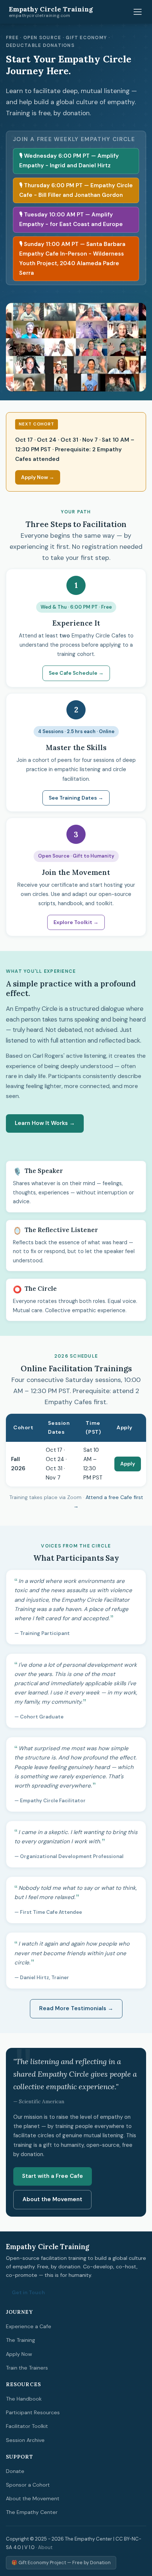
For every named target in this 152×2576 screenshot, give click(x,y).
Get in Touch (28, 2292)
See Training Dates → (76, 798)
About (45, 2547)
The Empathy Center (32, 2512)
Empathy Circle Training (51, 12)
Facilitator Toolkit (27, 2426)
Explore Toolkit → (76, 922)
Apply (128, 1464)
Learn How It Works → (45, 1123)
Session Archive (25, 2440)
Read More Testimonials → (76, 2008)
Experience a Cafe (29, 2326)
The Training (20, 2340)
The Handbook (24, 2399)
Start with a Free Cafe (53, 2176)
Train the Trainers (27, 2368)
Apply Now (19, 2354)
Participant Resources (33, 2412)
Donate (15, 2471)
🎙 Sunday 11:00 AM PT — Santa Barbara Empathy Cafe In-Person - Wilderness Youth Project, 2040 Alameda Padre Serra (72, 259)
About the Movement (52, 2199)
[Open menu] (138, 12)
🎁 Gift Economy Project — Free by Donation (61, 2563)
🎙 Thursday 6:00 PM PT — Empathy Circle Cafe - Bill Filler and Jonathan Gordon (76, 190)
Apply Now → (38, 477)
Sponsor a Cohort (28, 2485)
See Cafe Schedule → (76, 673)
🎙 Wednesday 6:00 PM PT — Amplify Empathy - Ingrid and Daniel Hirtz (69, 161)
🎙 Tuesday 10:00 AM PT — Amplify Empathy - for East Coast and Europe (71, 219)
